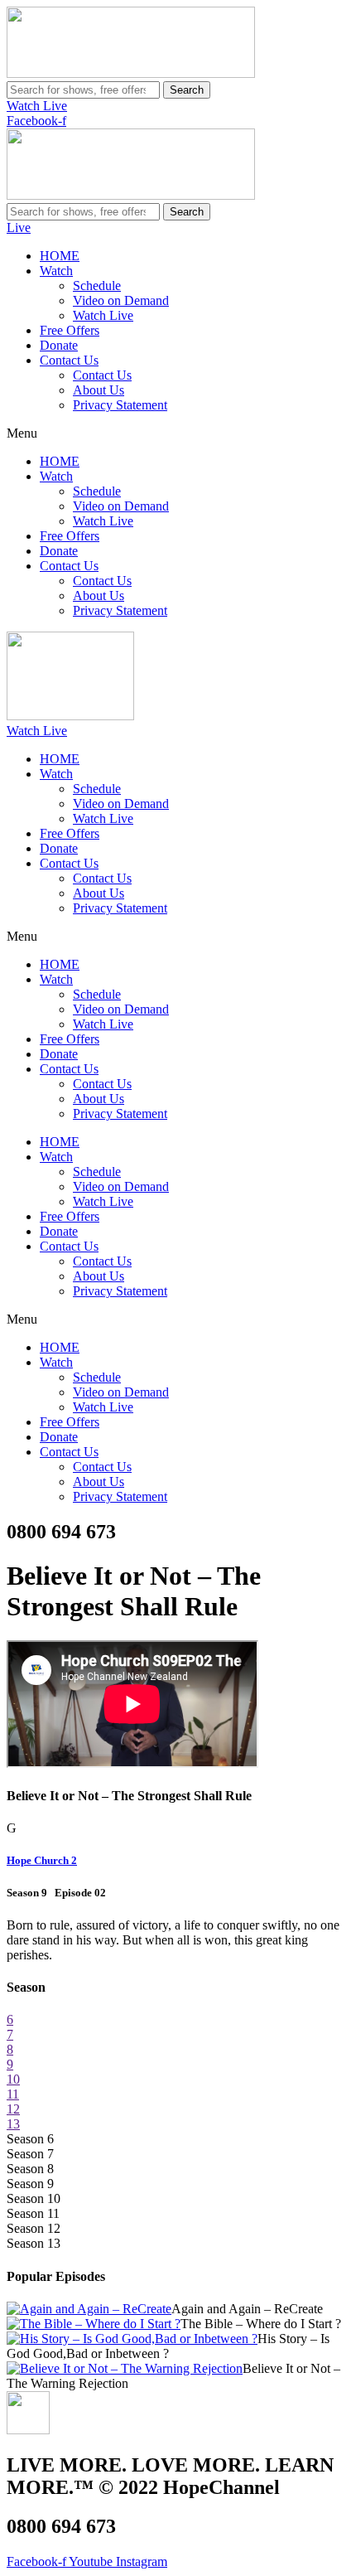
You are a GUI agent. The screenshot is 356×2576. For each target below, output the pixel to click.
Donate (59, 345)
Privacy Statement (120, 405)
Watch (56, 271)
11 (13, 2094)
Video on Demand (121, 300)
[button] (178, 433)
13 (13, 2124)
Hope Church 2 (42, 1860)
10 (13, 2079)
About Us (99, 390)
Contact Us (69, 360)
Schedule (97, 286)
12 (13, 2109)
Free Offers (70, 330)
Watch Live (103, 315)
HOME (60, 256)
